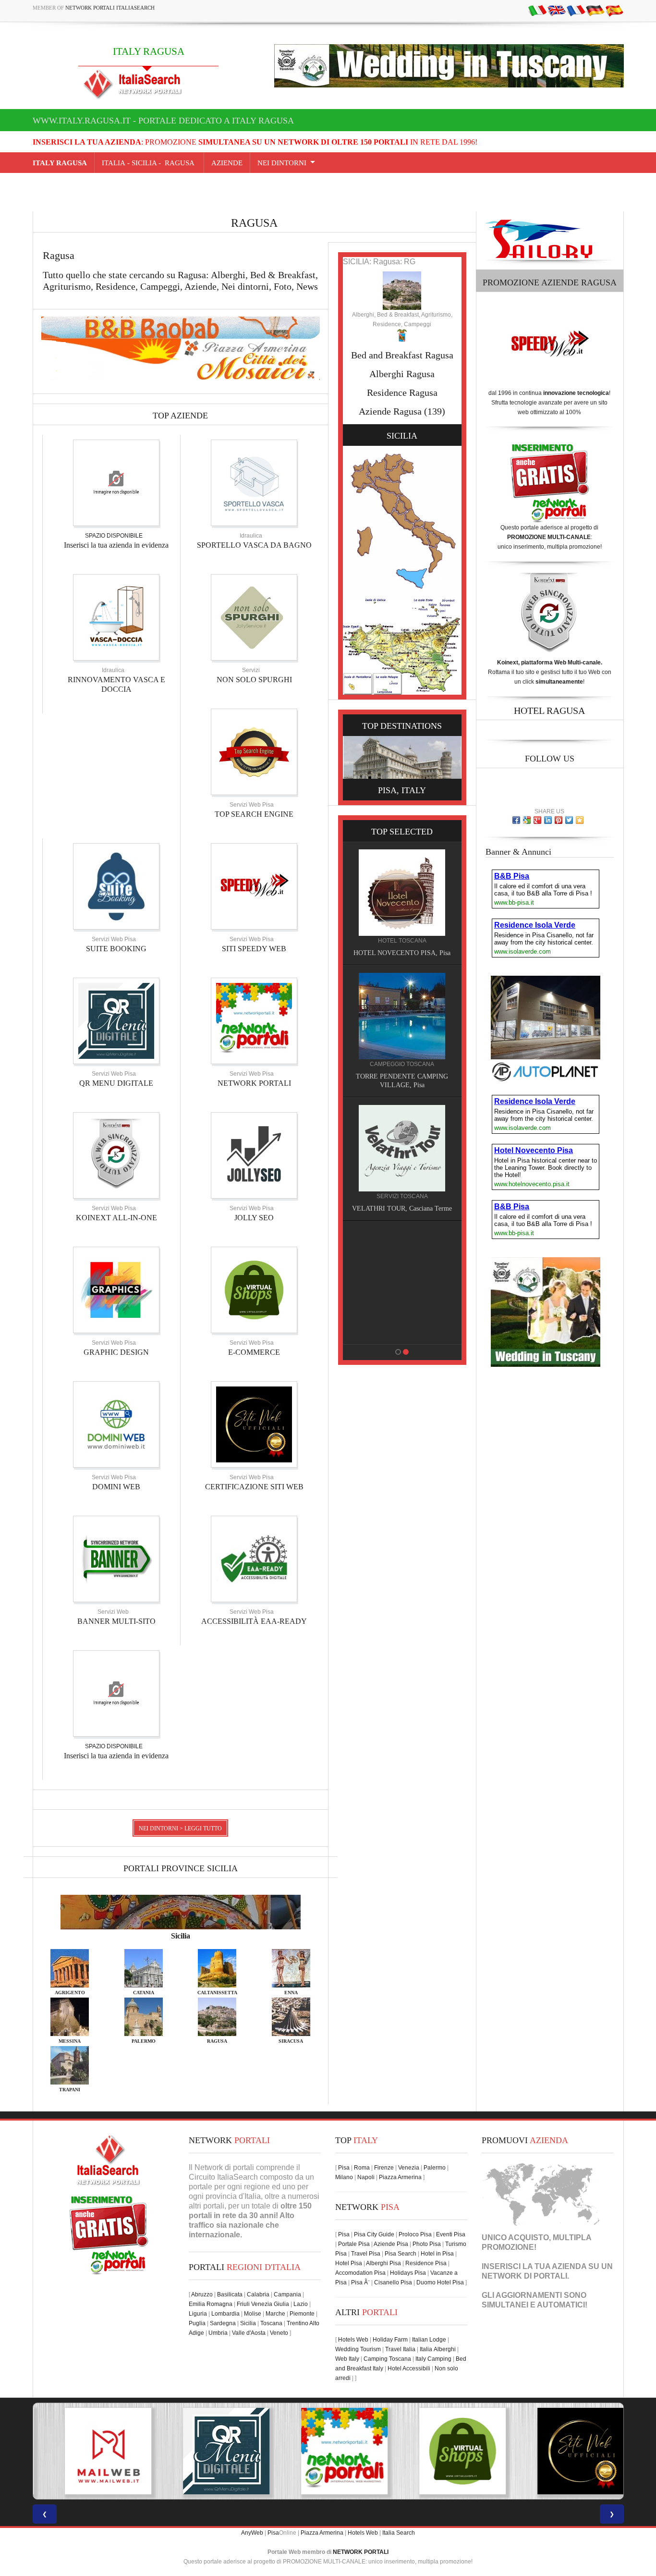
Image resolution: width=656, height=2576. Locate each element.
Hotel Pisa (349, 2263)
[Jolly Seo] (254, 1155)
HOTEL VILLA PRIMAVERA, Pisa (361, 1208)
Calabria (258, 2294)
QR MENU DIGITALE (116, 1083)
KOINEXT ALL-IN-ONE (116, 1218)
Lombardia (225, 2314)
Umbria (218, 2333)
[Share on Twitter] (569, 820)
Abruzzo (202, 2294)
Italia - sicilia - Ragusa (149, 163)
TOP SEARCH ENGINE (254, 814)
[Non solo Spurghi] (254, 617)
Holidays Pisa (408, 2273)
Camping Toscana (387, 2359)
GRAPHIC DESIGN (116, 1352)
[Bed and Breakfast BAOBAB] (362, 1016)
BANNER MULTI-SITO (116, 1621)
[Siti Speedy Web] (254, 886)
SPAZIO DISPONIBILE (114, 536)
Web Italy (347, 2359)
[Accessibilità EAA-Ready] (254, 1558)
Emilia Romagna (211, 2304)
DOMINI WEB (116, 1487)
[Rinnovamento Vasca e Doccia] (116, 617)
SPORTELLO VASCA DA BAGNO (254, 545)
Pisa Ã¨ (360, 2282)
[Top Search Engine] (254, 751)
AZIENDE (227, 163)
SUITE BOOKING (116, 949)
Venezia (409, 2168)
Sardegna (223, 2323)
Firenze (384, 2168)
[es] (614, 10)
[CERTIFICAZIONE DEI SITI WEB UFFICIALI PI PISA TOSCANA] (564, 2451)
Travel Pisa (366, 2254)
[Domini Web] (116, 1424)
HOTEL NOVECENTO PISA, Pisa (362, 1332)
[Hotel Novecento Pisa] (362, 1271)
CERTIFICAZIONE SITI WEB (254, 1487)
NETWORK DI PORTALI (524, 2276)
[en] (557, 10)
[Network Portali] (254, 1020)
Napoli (366, 2177)
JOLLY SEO (254, 1218)
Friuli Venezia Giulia (263, 2304)
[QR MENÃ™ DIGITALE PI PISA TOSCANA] (210, 2451)
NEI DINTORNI (282, 163)
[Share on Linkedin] (548, 820)
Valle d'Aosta (249, 2333)
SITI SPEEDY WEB (254, 949)
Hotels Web (353, 2340)
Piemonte (302, 2314)
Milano (344, 2177)
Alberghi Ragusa (402, 374)
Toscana (271, 2323)
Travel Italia (400, 2349)
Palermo (435, 2168)
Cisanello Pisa (393, 2282)
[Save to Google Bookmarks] (527, 820)
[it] (537, 10)
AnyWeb (252, 2533)
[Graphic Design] (116, 1289)
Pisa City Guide (374, 2234)
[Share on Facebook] (516, 820)
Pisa (344, 2168)
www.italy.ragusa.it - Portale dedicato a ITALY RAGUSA (163, 121)
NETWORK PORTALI (254, 1083)
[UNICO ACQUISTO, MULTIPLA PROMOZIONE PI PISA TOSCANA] (328, 2451)
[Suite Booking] (116, 886)
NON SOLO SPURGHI (254, 680)
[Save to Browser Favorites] (580, 820)
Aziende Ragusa (390, 411)
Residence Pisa (426, 2263)
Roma (362, 2168)
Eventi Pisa (451, 2234)
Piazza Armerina (400, 2177)
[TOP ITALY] (362, 903)
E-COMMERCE (254, 1352)
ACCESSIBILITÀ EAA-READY (254, 1621)
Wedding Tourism (358, 2349)
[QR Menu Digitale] (116, 1020)
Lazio (301, 2304)
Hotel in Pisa (437, 2254)
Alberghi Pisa (383, 2263)
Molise (253, 2314)
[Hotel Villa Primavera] (362, 1148)
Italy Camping (433, 2359)
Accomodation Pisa (360, 2273)
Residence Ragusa (402, 393)
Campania (287, 2294)
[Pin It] (559, 820)
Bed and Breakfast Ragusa (402, 355)
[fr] (576, 10)
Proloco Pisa (415, 2234)
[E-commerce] (254, 1289)
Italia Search (399, 2533)
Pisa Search (401, 2254)
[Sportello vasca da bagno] (254, 482)
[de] (595, 10)
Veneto (279, 2333)
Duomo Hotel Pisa (440, 2282)
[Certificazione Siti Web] (254, 1424)
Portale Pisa (354, 2244)
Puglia (197, 2323)
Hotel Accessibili (409, 2368)
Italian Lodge (429, 2340)
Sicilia (248, 2323)
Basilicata (230, 2294)
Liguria (198, 2314)
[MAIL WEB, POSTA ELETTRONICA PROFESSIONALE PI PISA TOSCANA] (92, 2451)
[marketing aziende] (116, 482)
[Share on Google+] (537, 820)
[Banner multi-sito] (116, 1558)
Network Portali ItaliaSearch (110, 8)
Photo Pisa (427, 2244)
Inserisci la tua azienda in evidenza (116, 545)
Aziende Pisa (391, 2244)
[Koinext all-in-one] (116, 1155)
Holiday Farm (390, 2340)
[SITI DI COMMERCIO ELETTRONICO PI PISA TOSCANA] (446, 2451)
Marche (275, 2314)
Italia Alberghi (438, 2349)
